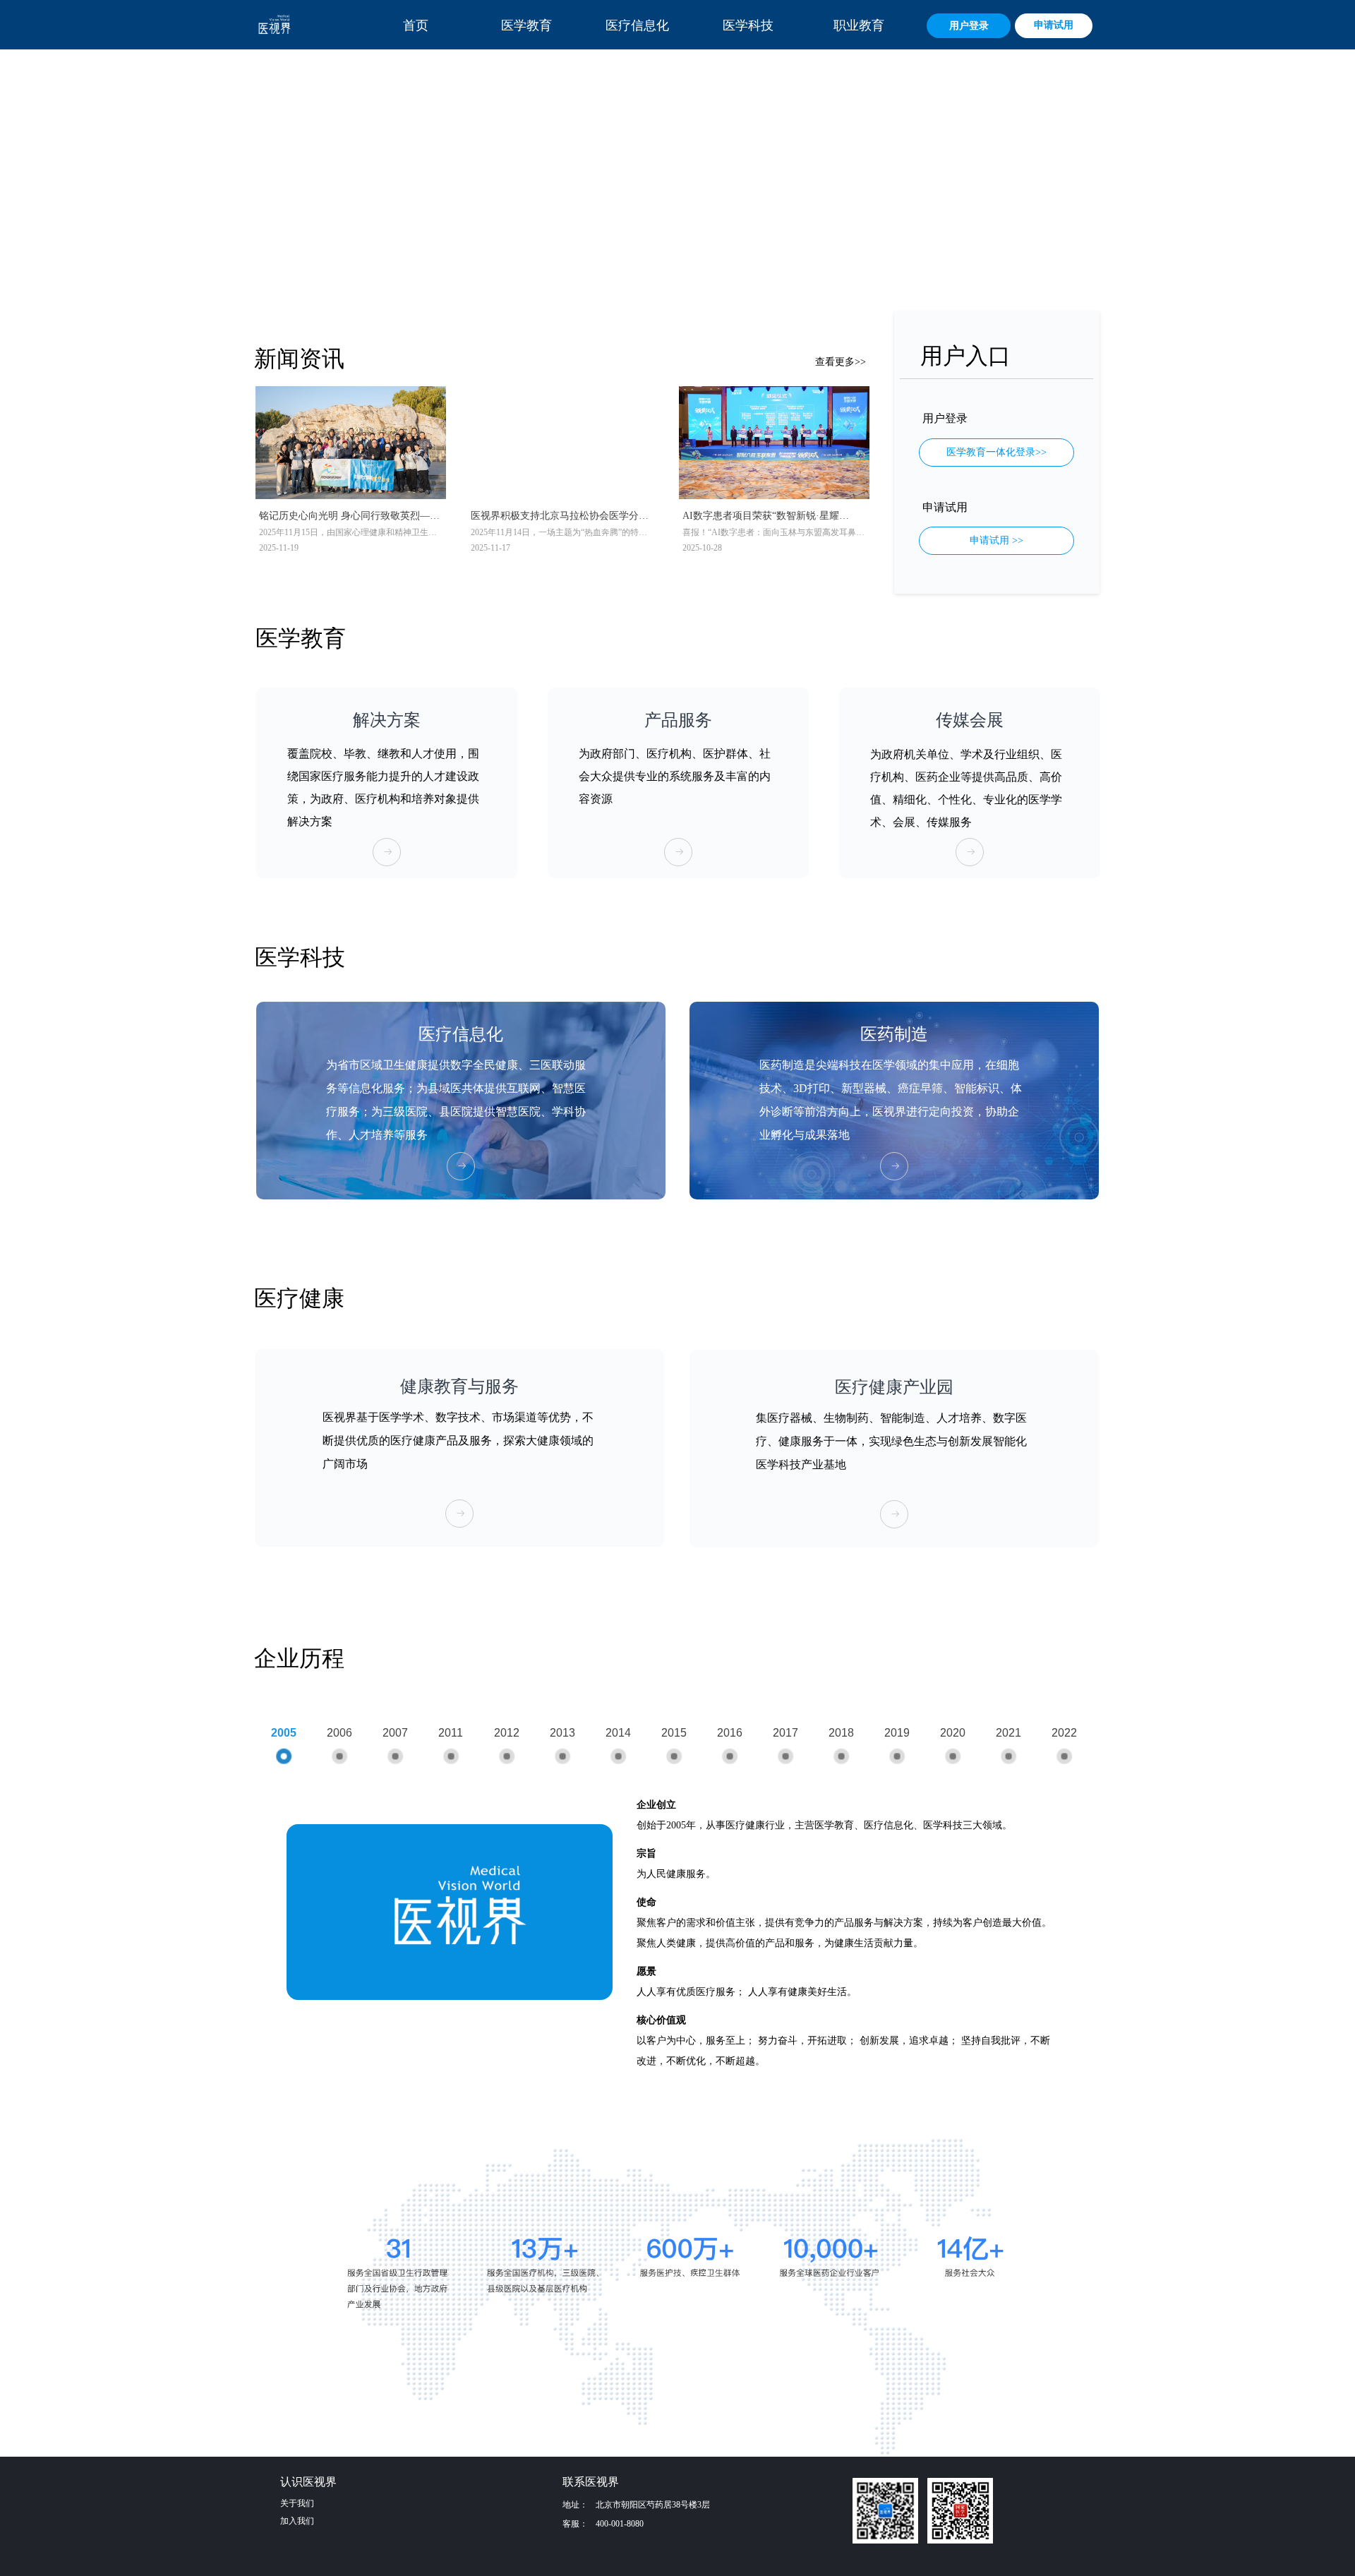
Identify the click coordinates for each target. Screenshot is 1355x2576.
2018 (841, 1733)
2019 (897, 1733)
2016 (730, 1733)
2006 (339, 1733)
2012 (507, 1733)
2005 (284, 1733)
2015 (674, 1733)
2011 (451, 1733)
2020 (953, 1733)
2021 (1008, 1733)
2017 (785, 1733)
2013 (562, 1733)
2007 (395, 1733)
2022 (1064, 1733)
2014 (618, 1733)
